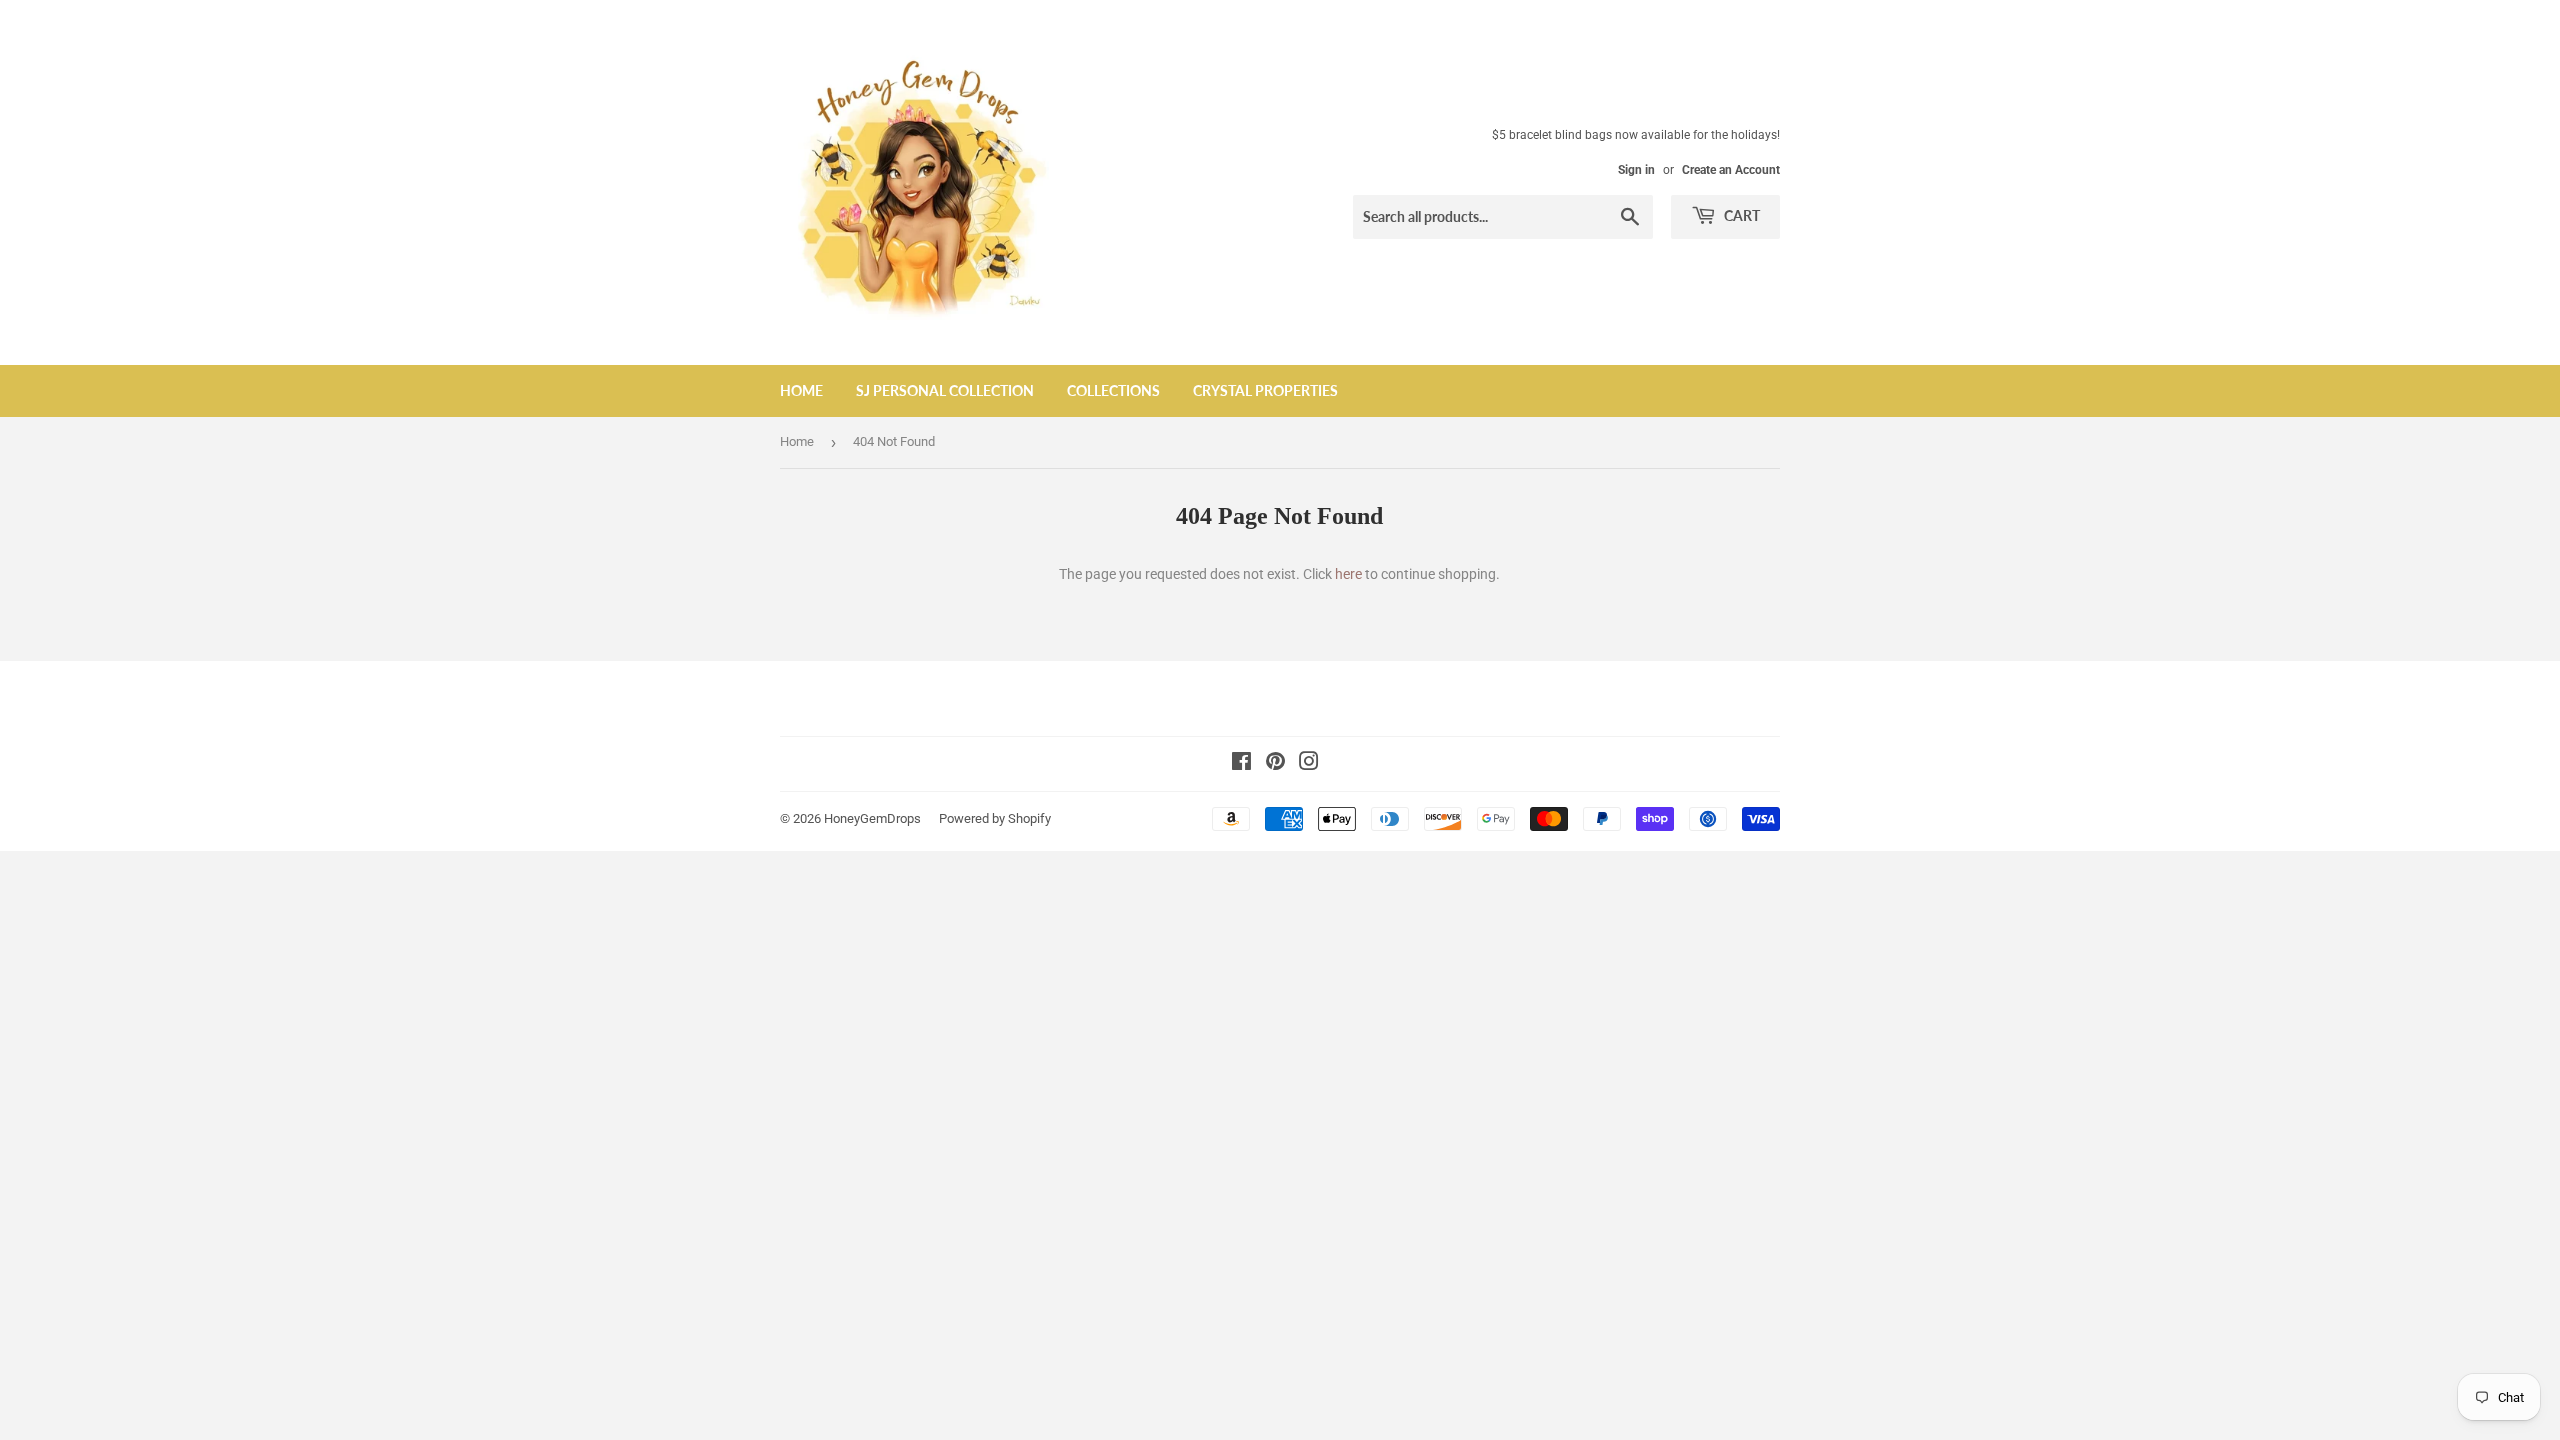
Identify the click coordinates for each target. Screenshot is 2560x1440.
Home (801, 390)
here (1348, 574)
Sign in (1636, 170)
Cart (1740, 215)
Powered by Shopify (995, 818)
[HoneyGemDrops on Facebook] (1241, 764)
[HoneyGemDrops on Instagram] (1309, 764)
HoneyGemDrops (872, 818)
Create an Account (1731, 170)
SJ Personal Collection (945, 390)
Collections (1113, 390)
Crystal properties (1265, 390)
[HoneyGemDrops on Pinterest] (1275, 764)
